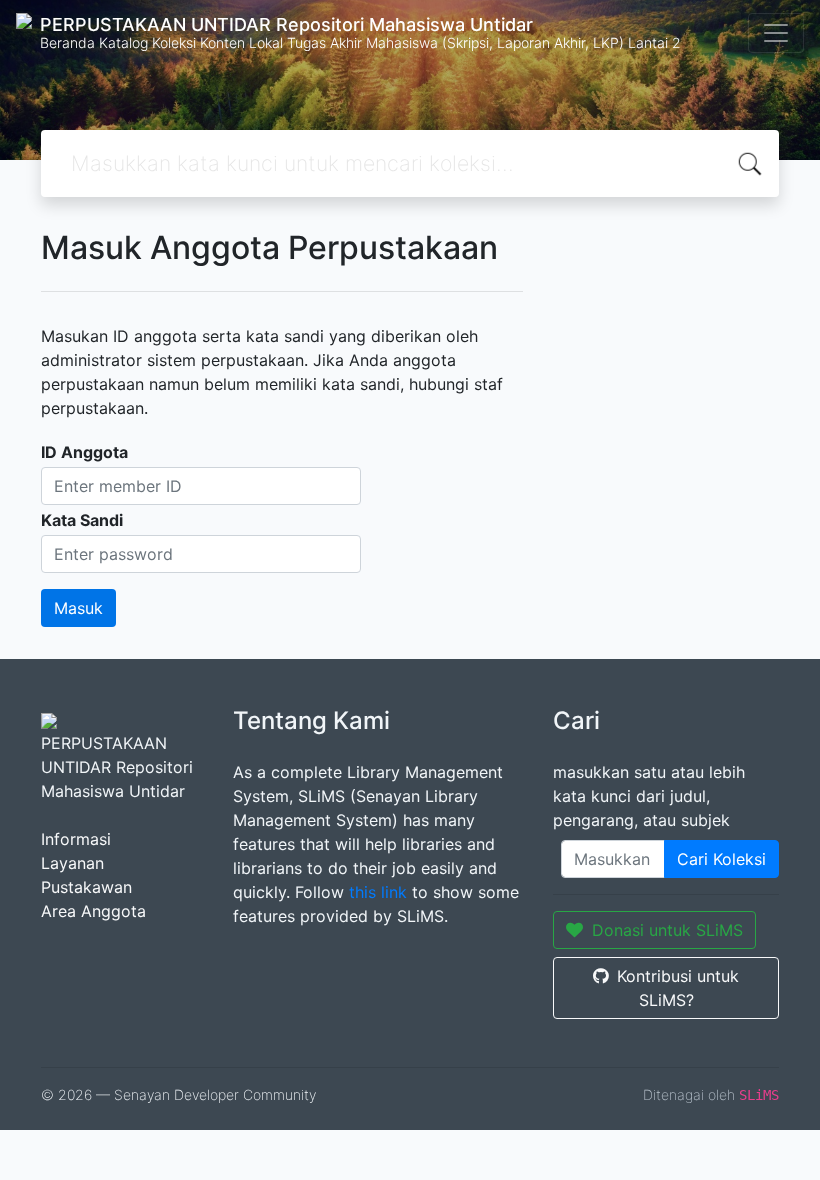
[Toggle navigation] (776, 33)
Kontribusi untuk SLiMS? (678, 988)
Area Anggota (93, 911)
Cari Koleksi (721, 859)
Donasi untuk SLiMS (667, 930)
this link (378, 892)
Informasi (76, 839)
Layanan (72, 863)
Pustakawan (86, 887)
